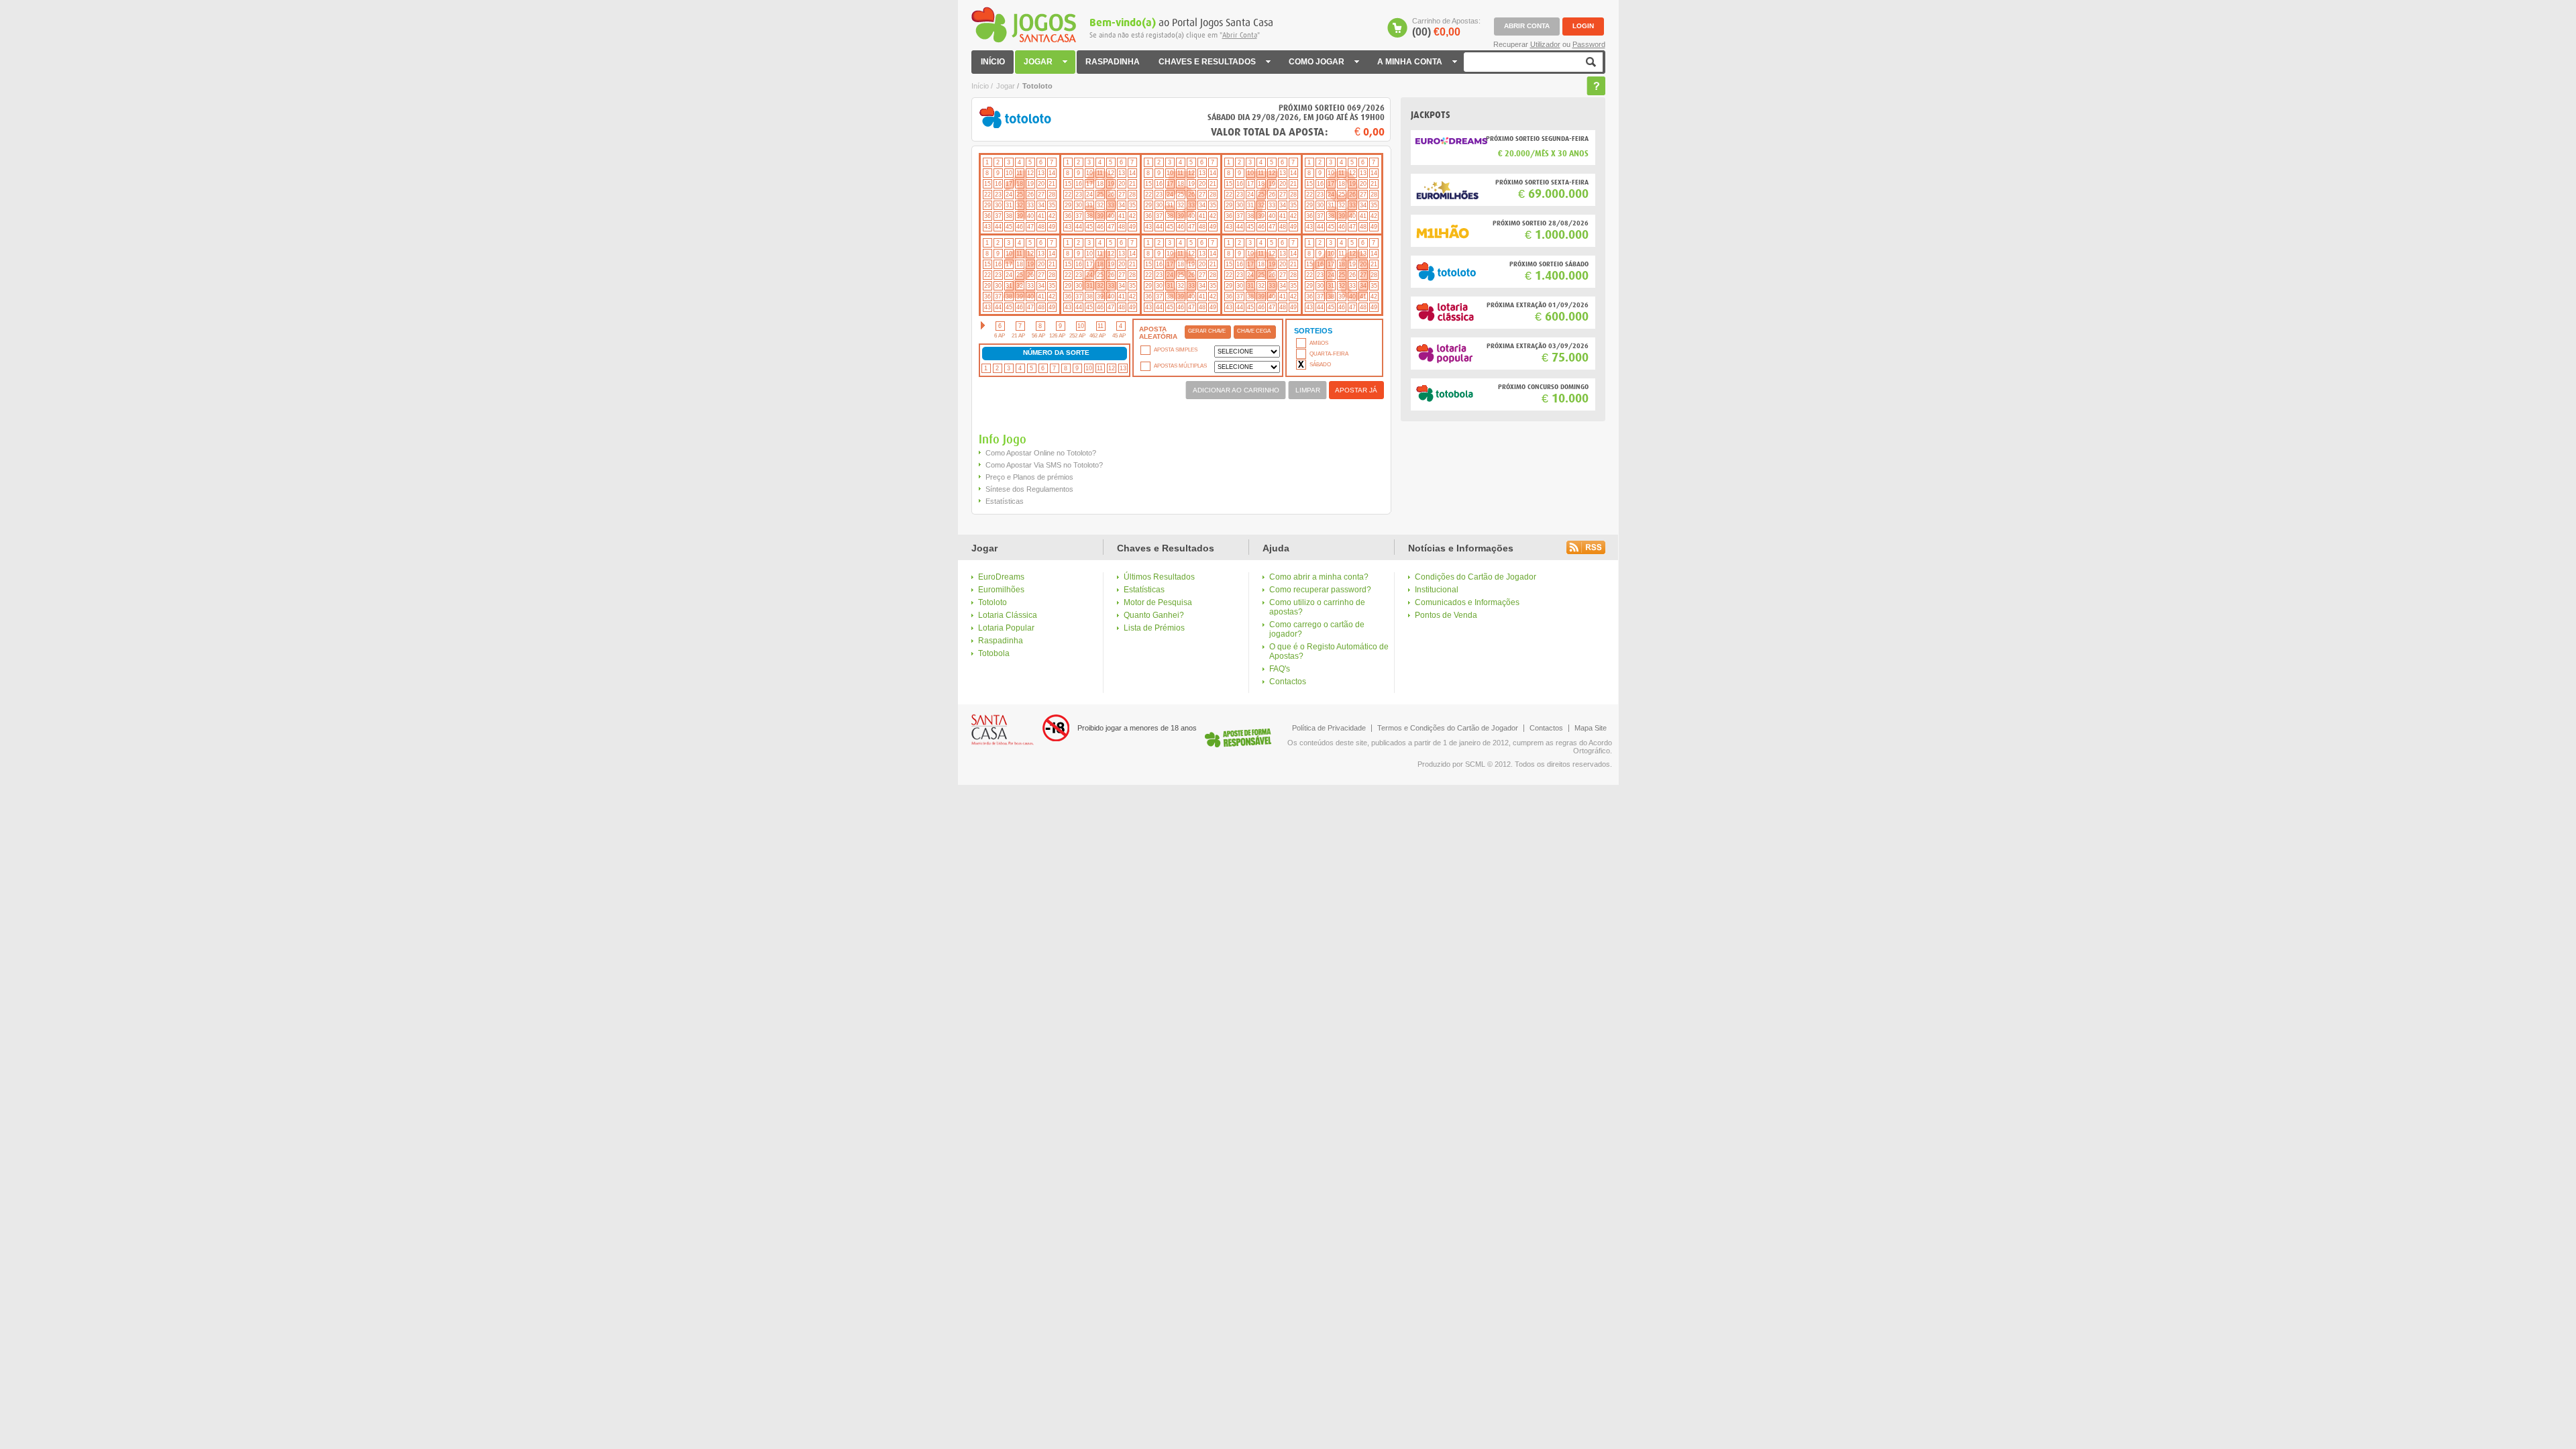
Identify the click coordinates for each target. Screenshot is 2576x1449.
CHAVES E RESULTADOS (1202, 65)
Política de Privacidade (1329, 728)
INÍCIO (993, 62)
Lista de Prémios (1154, 628)
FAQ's (1280, 669)
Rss (1586, 547)
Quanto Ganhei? (1154, 615)
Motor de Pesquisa (1158, 602)
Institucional (1437, 590)
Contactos (1288, 682)
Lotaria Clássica (1008, 615)
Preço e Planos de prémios (1029, 477)
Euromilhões (1001, 590)
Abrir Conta (1240, 35)
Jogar (1006, 86)
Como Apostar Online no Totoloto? (1041, 453)
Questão (1596, 86)
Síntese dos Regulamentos (1029, 489)
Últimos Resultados (1159, 577)
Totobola (994, 653)
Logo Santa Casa (1003, 730)
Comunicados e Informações (1467, 602)
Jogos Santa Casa (1024, 25)
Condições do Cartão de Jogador (1475, 577)
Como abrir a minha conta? (1319, 577)
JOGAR (1033, 65)
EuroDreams (1001, 577)
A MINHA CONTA (1405, 65)
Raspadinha (1001, 641)
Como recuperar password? (1320, 590)
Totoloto (992, 602)
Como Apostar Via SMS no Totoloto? (1044, 465)
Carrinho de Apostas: (1446, 28)
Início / (982, 86)
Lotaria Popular (1006, 628)
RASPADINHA (1113, 62)
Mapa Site (1591, 728)
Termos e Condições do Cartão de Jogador (1448, 728)
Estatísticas (1144, 590)
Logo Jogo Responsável (1238, 738)
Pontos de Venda (1446, 615)
